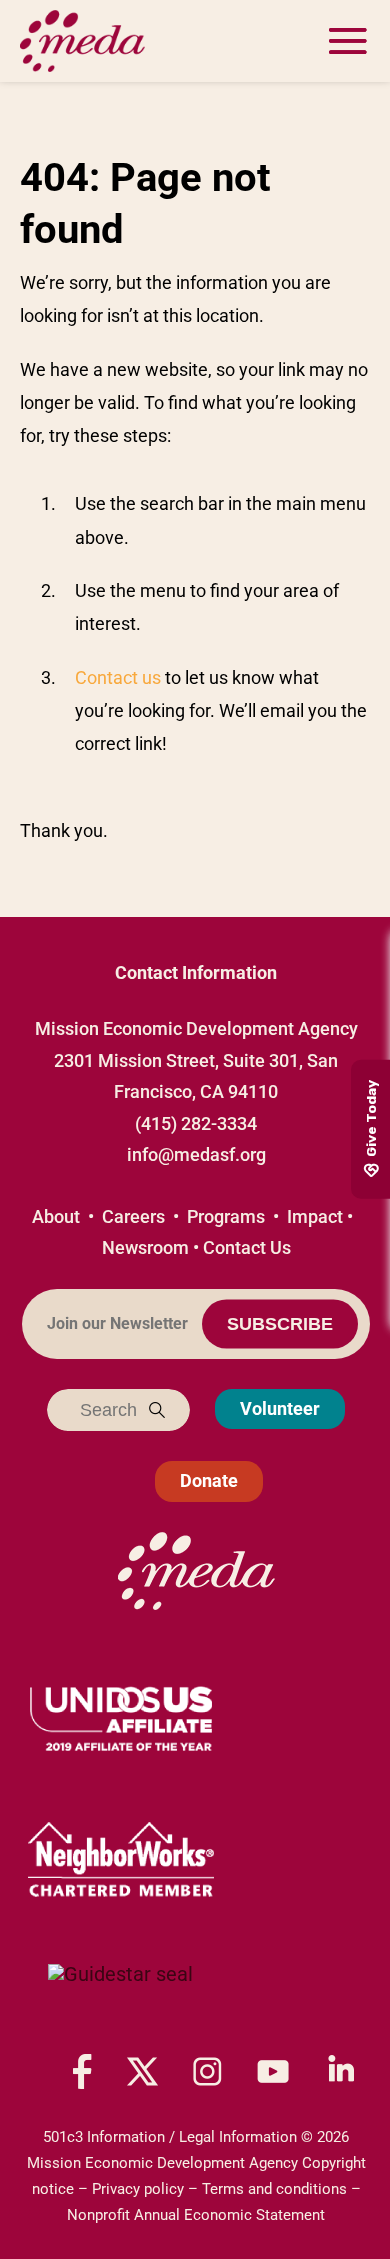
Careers (133, 1216)
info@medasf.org (196, 1154)
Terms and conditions (274, 2189)
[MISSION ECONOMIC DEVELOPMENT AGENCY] (120, 1994)
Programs (226, 1216)
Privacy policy (138, 2189)
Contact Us (247, 1247)
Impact (315, 1216)
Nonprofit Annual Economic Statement (196, 2215)
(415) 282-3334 (196, 1123)
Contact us (118, 677)
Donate (209, 1480)
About (56, 1216)
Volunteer (280, 1408)
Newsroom (145, 1247)
